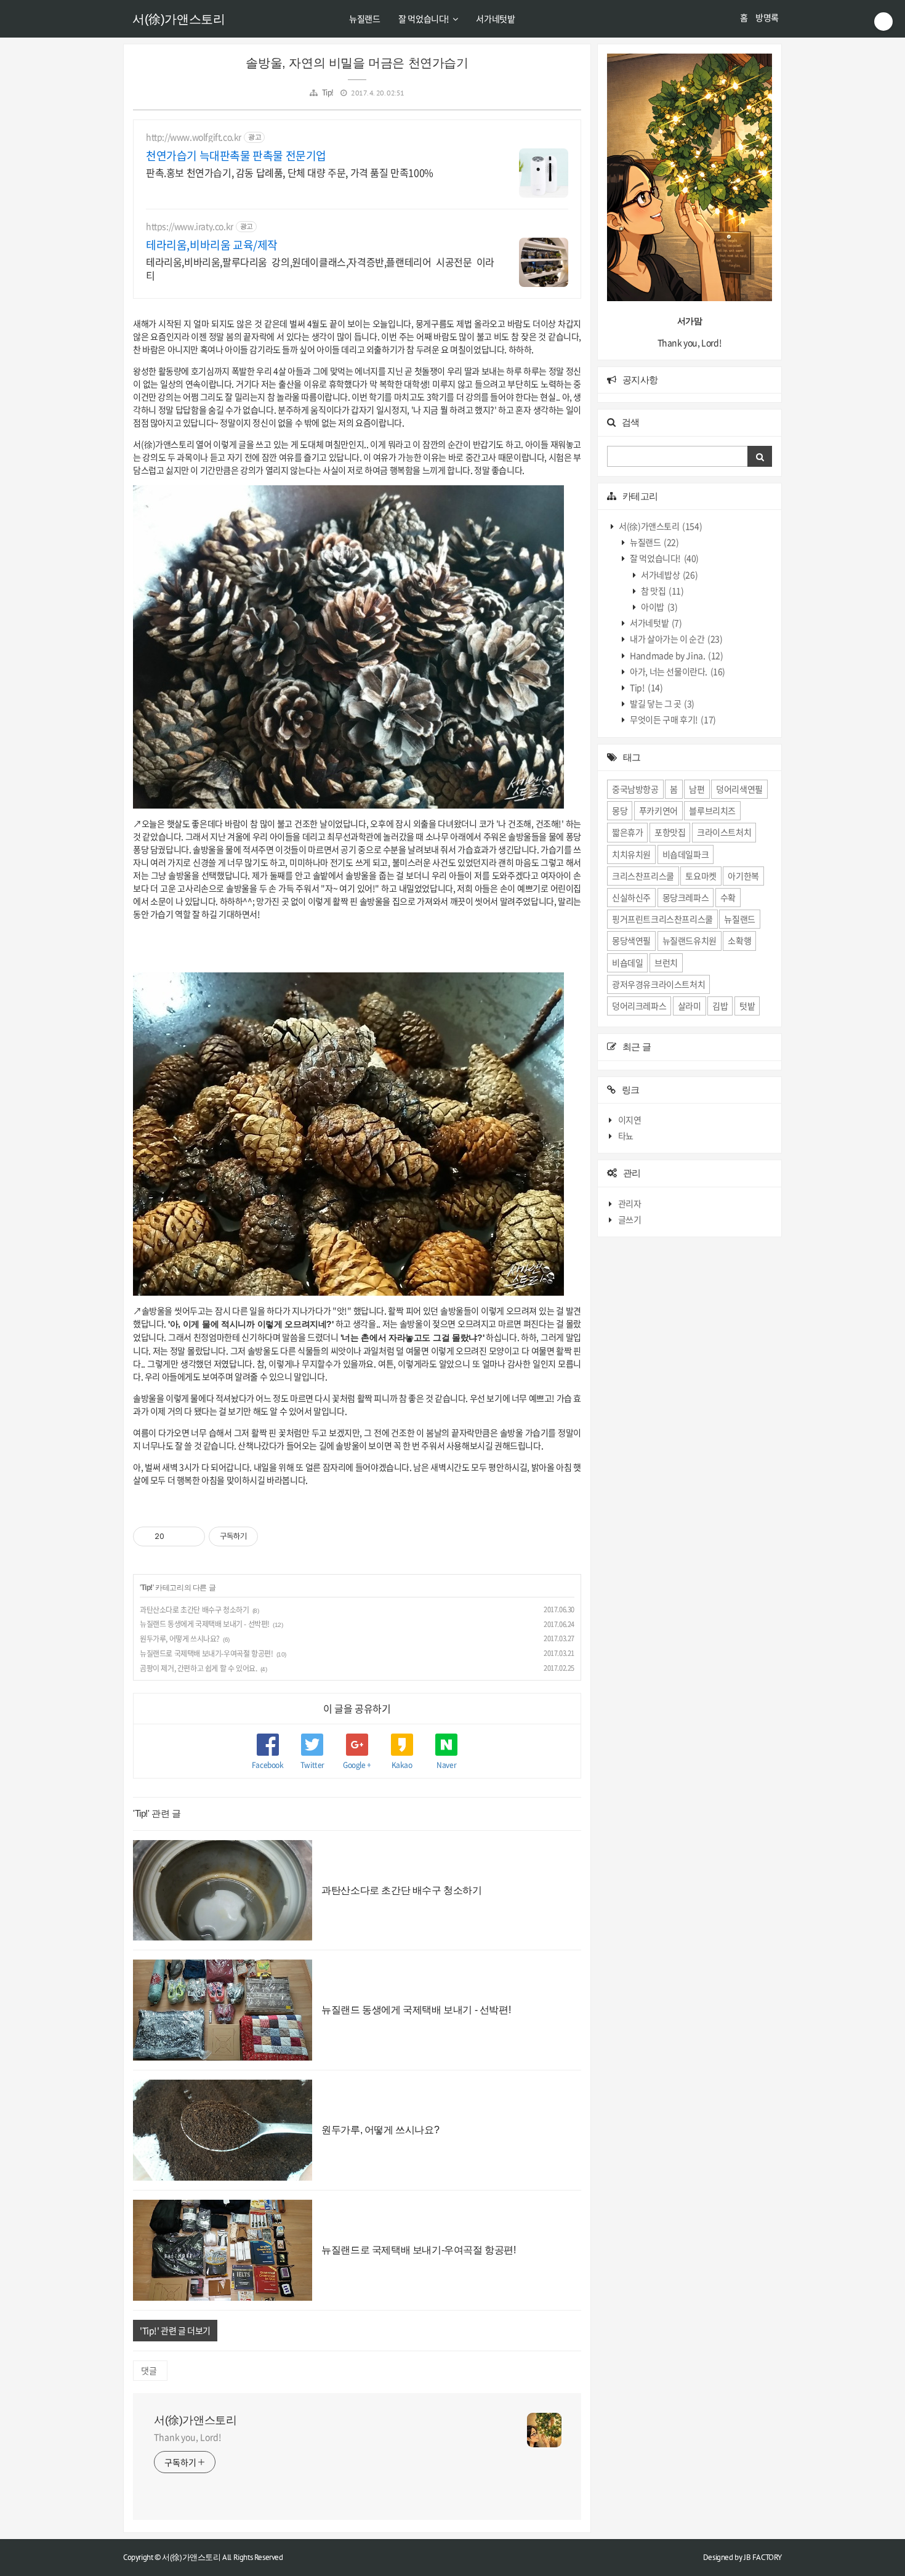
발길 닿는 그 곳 (662, 703)
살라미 (690, 1006)
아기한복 (743, 876)
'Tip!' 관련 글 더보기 (175, 2330)
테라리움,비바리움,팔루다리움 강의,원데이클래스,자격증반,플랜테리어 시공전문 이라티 (320, 268)
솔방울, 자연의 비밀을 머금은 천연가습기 (357, 63)
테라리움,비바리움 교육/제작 (212, 245)
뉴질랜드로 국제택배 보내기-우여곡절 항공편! (206, 1653)
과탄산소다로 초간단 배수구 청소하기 (194, 1610)
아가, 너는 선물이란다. (677, 671)
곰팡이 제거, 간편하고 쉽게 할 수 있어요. (198, 1668)
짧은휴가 (627, 832)
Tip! (328, 92)
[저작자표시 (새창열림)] (263, 1536)
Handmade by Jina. (676, 655)
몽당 (620, 810)
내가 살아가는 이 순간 (676, 639)
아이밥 (659, 607)
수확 (728, 897)
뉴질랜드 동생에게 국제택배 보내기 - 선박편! (205, 1624)
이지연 (630, 1120)
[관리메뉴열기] (883, 22)
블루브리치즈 (712, 810)
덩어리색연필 (739, 789)
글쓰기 (630, 1219)
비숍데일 (627, 963)
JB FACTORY (763, 2557)
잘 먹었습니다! (424, 18)
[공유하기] (176, 1536)
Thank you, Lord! (187, 2437)
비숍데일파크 (686, 854)
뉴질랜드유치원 (690, 940)
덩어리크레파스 (639, 1006)
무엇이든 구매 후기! (672, 719)
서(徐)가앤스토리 (179, 19)
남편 (697, 789)
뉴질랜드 (364, 18)
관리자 (630, 1203)
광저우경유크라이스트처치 (658, 984)
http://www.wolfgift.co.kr (194, 137)
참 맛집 (662, 591)
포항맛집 (670, 832)
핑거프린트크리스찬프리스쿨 (662, 919)
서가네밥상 (669, 575)
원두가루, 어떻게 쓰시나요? (180, 1639)
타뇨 (626, 1136)
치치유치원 (631, 854)
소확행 (739, 940)
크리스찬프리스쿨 (643, 876)
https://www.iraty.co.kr (190, 226)
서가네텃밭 (495, 18)
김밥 (720, 1006)
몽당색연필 (631, 940)
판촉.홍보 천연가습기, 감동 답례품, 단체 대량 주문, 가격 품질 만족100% (290, 172)
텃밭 (747, 1006)
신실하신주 (631, 897)
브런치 (666, 963)
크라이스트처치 (724, 832)
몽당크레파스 (686, 897)
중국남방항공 (635, 789)
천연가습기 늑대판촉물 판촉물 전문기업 (236, 156)
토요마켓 (701, 876)
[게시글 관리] (191, 1536)
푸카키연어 (658, 810)
